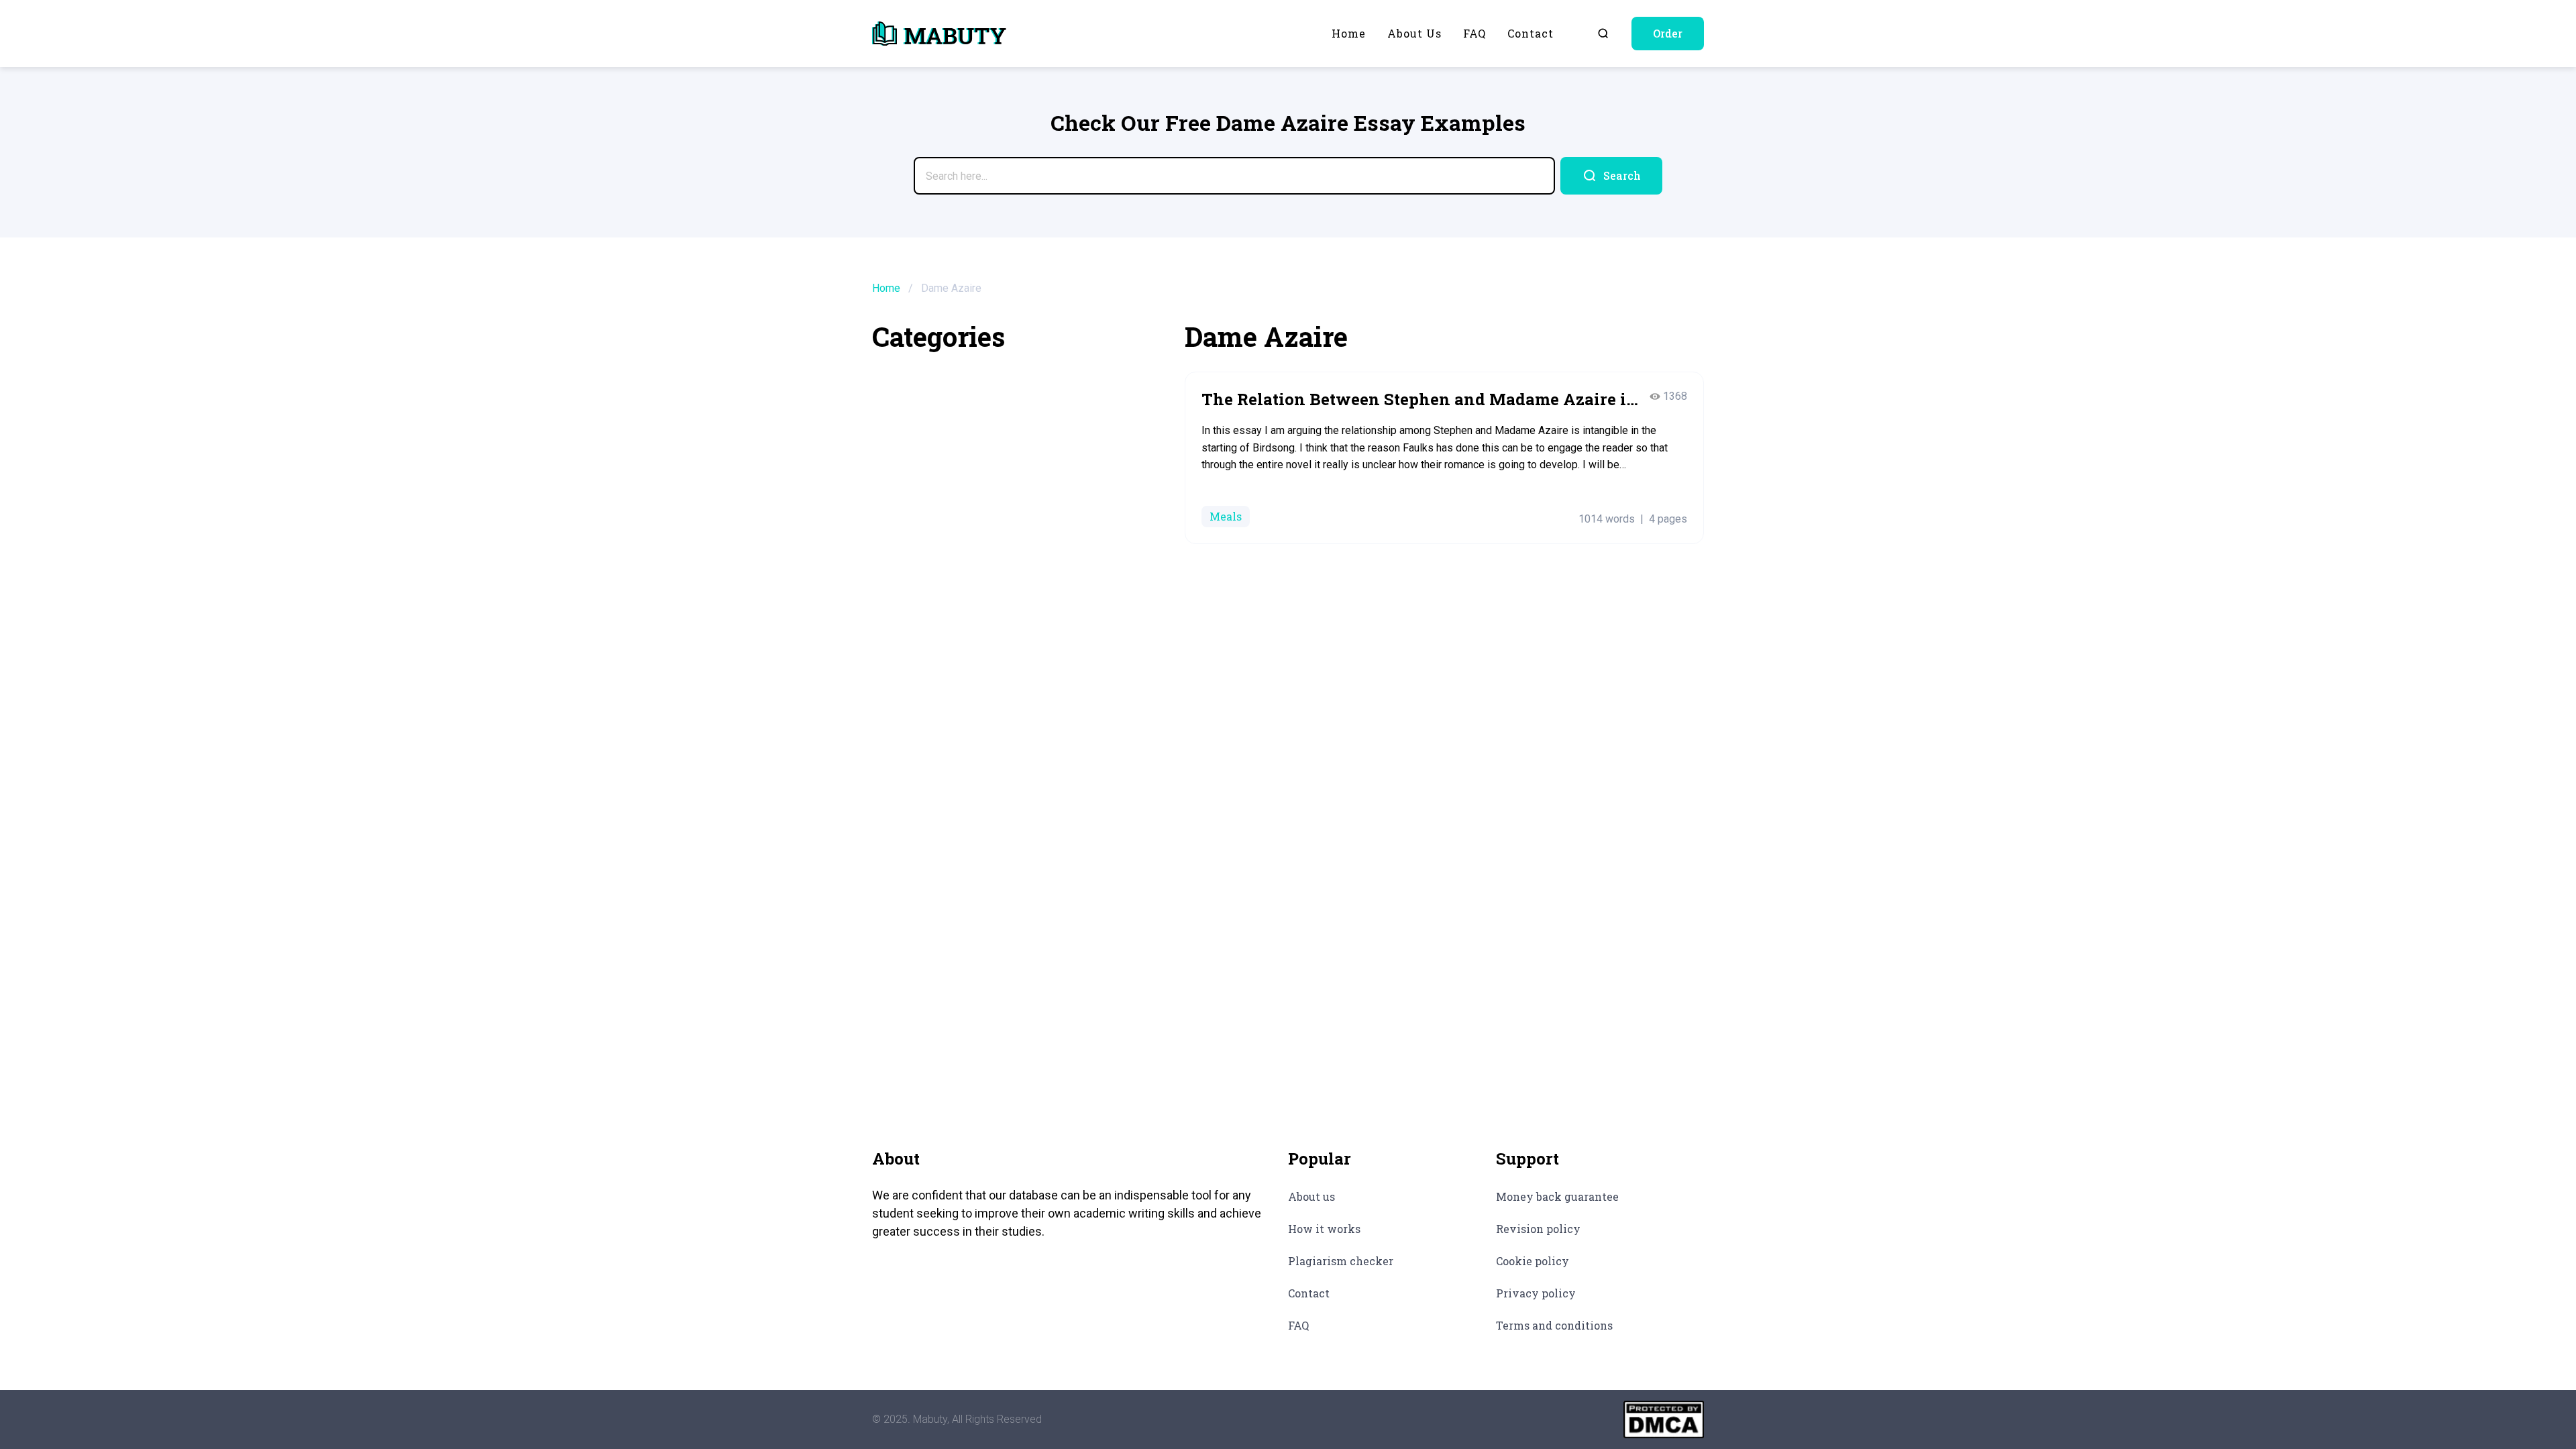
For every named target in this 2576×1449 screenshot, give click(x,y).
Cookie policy (1533, 1261)
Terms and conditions (1554, 1325)
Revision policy (1538, 1229)
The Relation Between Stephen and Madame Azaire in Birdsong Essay (1419, 400)
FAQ (1474, 33)
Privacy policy (1536, 1293)
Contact (1531, 33)
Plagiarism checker (1341, 1261)
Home (1349, 33)
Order (1668, 33)
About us (1414, 33)
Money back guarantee (1557, 1196)
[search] (1611, 176)
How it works (1324, 1229)
